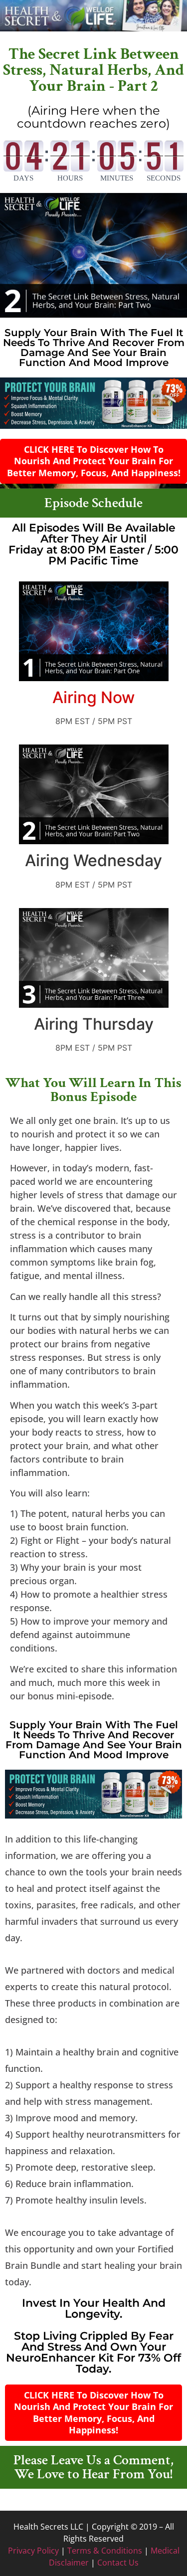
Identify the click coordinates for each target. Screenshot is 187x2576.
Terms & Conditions (105, 2551)
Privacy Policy (33, 2551)
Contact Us (118, 2563)
